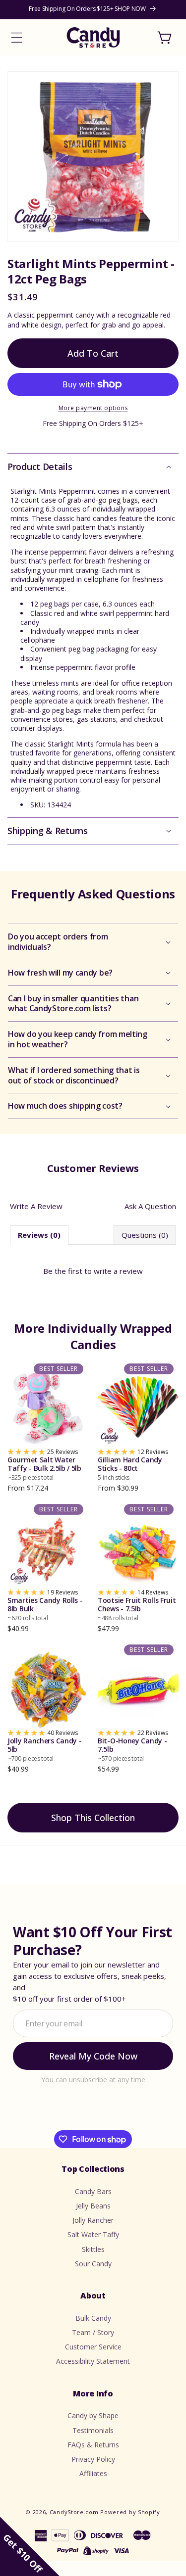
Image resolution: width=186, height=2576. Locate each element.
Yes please (93, 1342)
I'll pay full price (93, 1363)
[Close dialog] (170, 1209)
